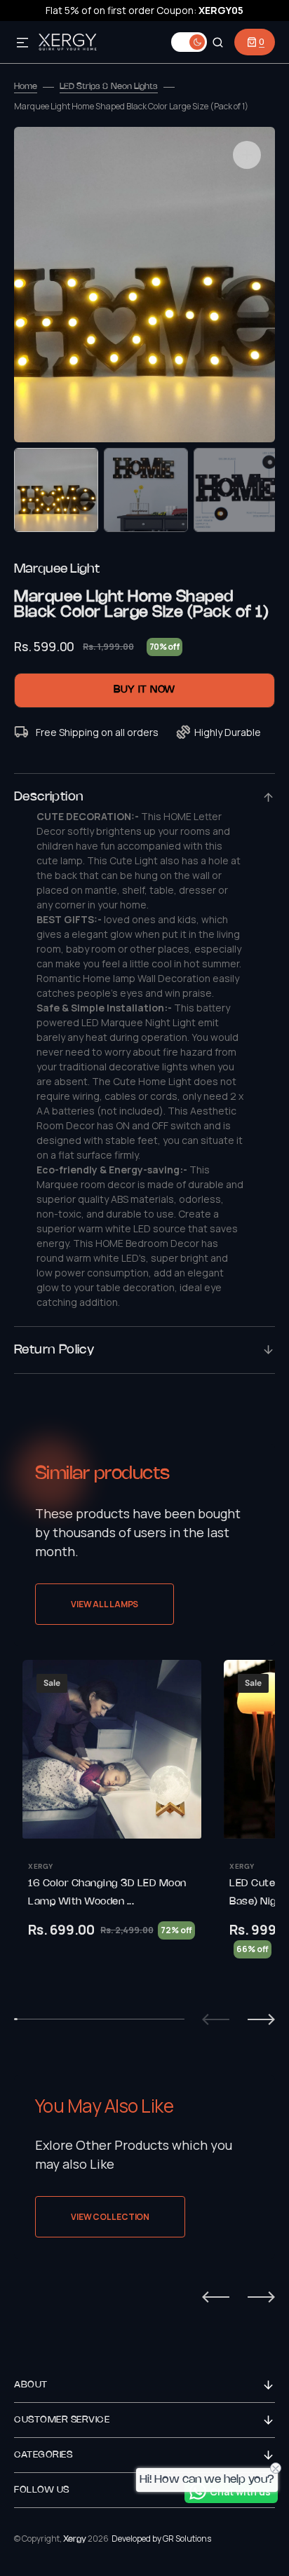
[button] (22, 43)
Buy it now (144, 690)
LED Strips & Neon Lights (109, 87)
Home (26, 87)
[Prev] (216, 2297)
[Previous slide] (216, 2019)
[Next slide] (261, 2019)
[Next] (261, 2297)
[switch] (189, 42)
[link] (112, 1827)
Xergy (75, 2539)
